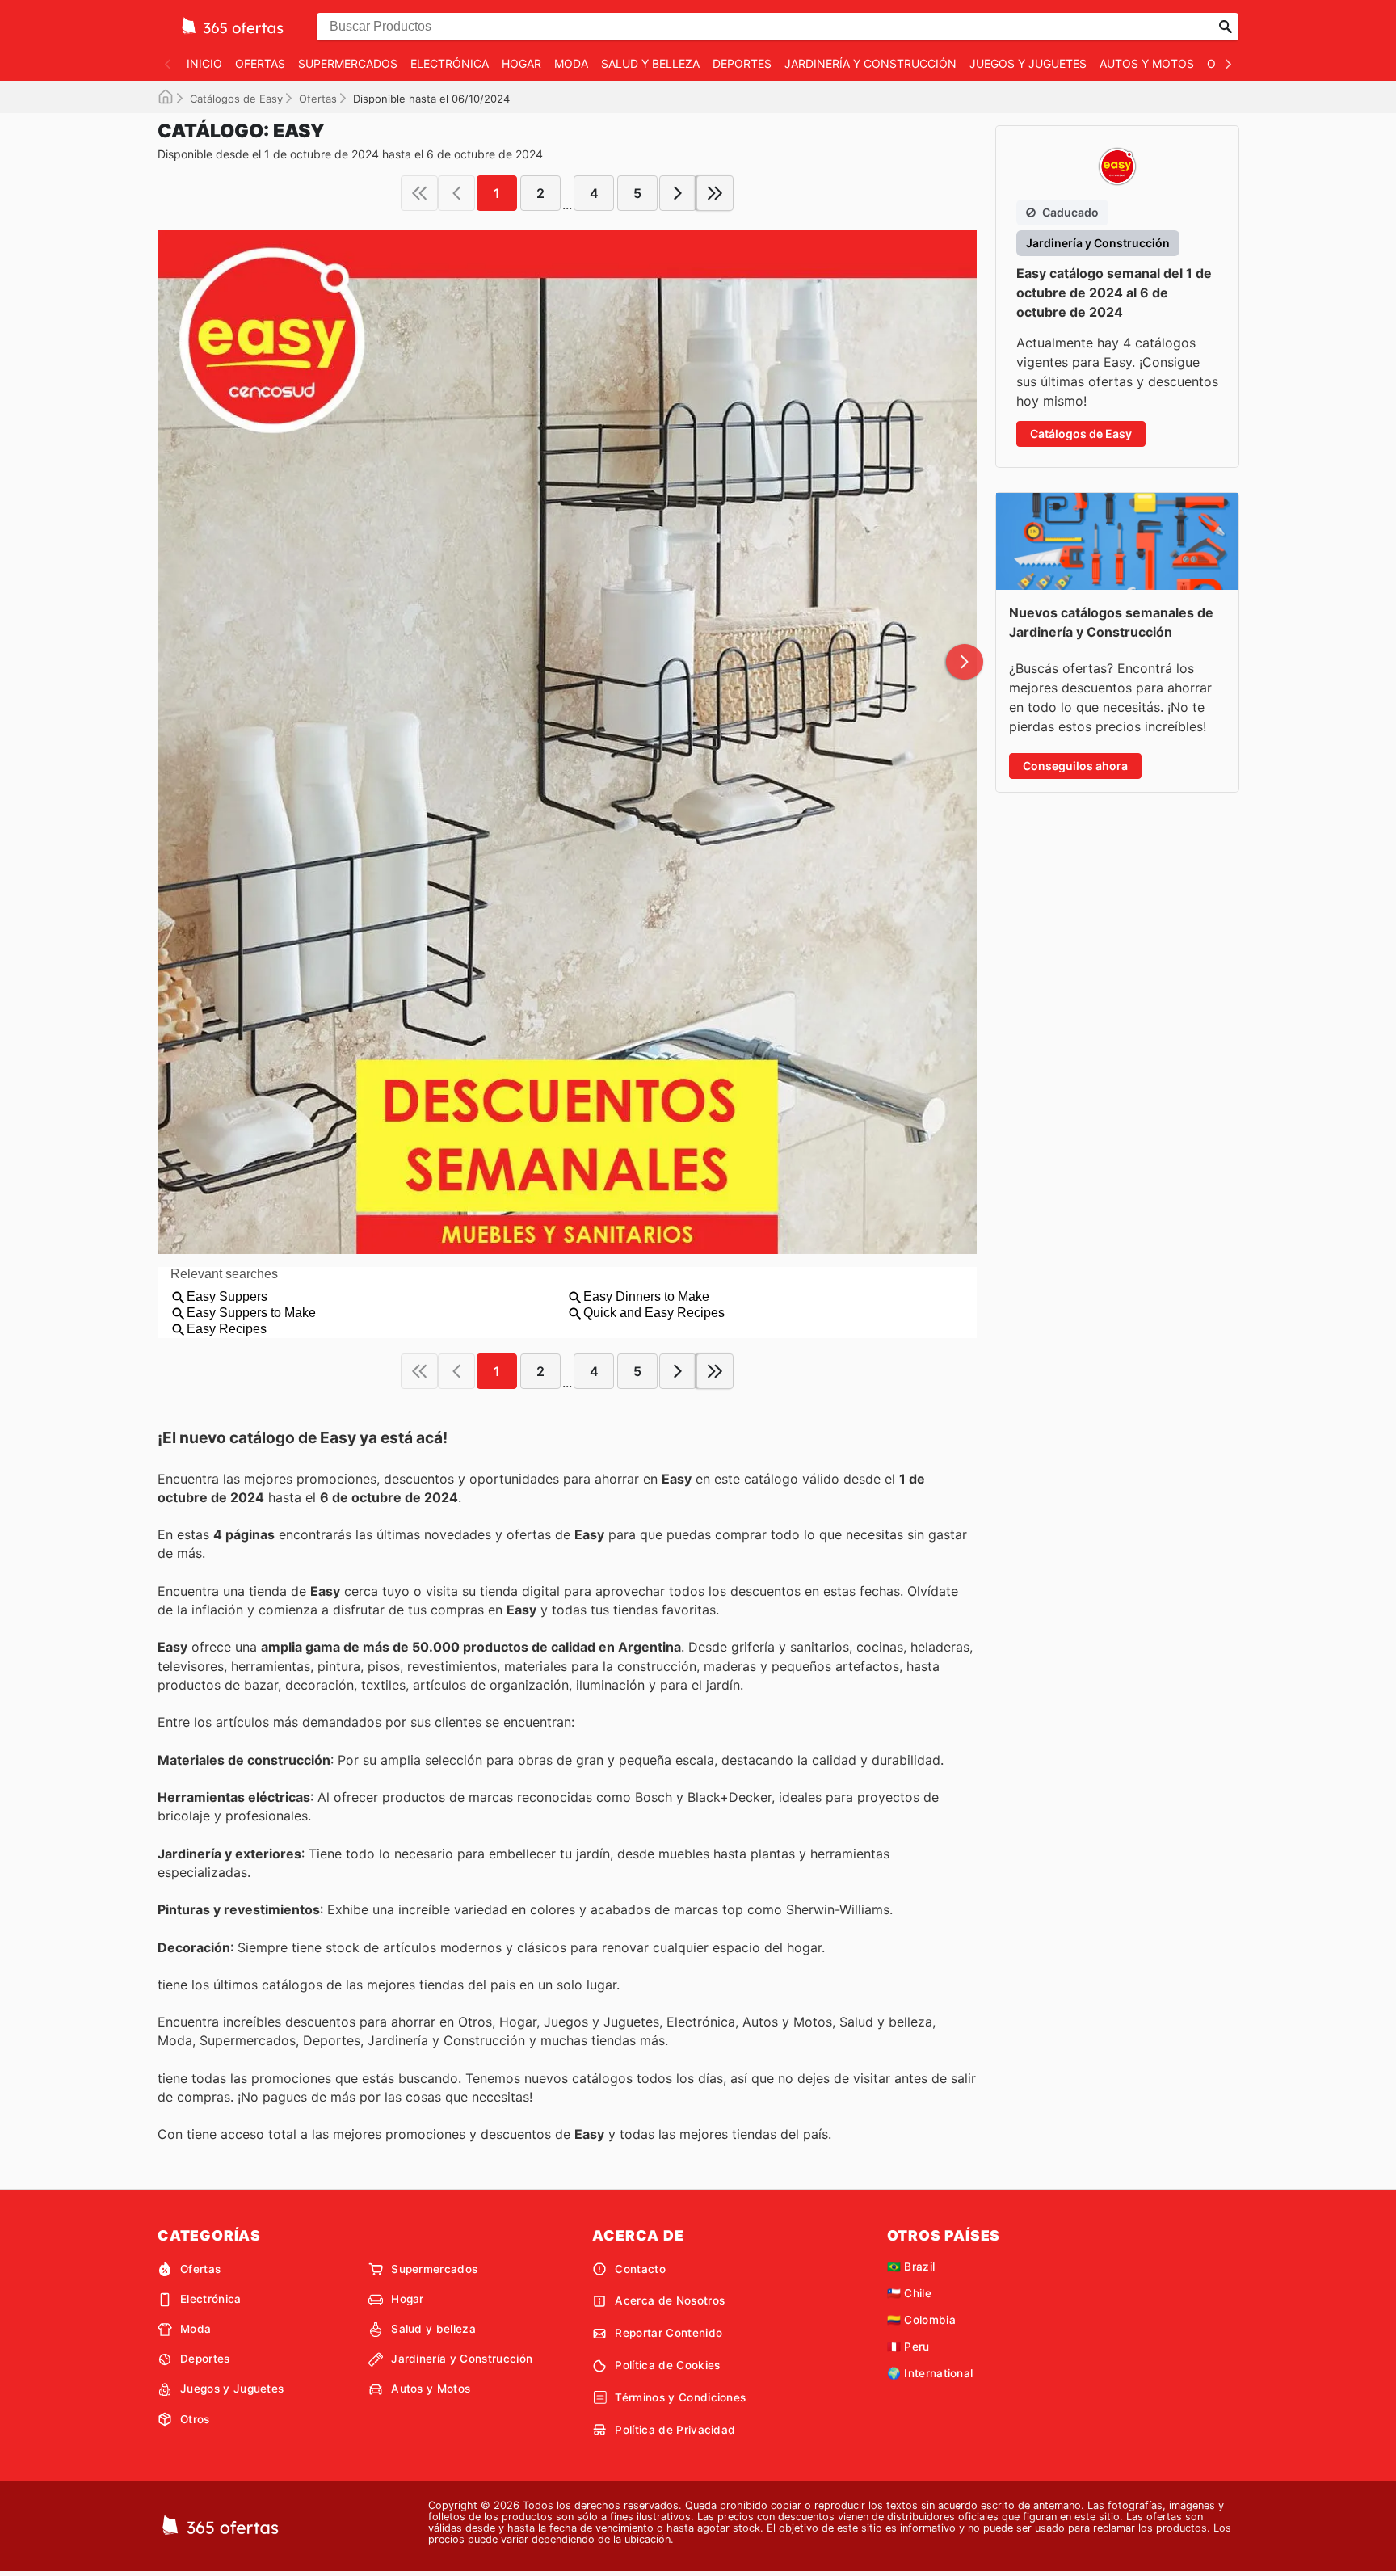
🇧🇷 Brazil (911, 2267)
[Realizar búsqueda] (1226, 27)
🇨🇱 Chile (909, 2293)
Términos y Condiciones (680, 2397)
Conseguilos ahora (1075, 766)
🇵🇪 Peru (908, 2347)
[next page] (678, 193)
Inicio (204, 63)
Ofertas (260, 63)
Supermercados (348, 63)
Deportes (742, 63)
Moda (571, 63)
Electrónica (450, 63)
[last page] (715, 193)
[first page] (419, 193)
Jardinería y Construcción (870, 63)
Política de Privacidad (675, 2430)
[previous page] (456, 193)
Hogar (521, 63)
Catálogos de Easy (236, 99)
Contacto (640, 2269)
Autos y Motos (1147, 63)
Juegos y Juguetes (1028, 63)
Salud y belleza (650, 63)
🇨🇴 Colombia (921, 2320)
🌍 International (930, 2373)
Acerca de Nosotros (670, 2300)
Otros (195, 2419)
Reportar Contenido (669, 2333)
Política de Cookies (667, 2365)
